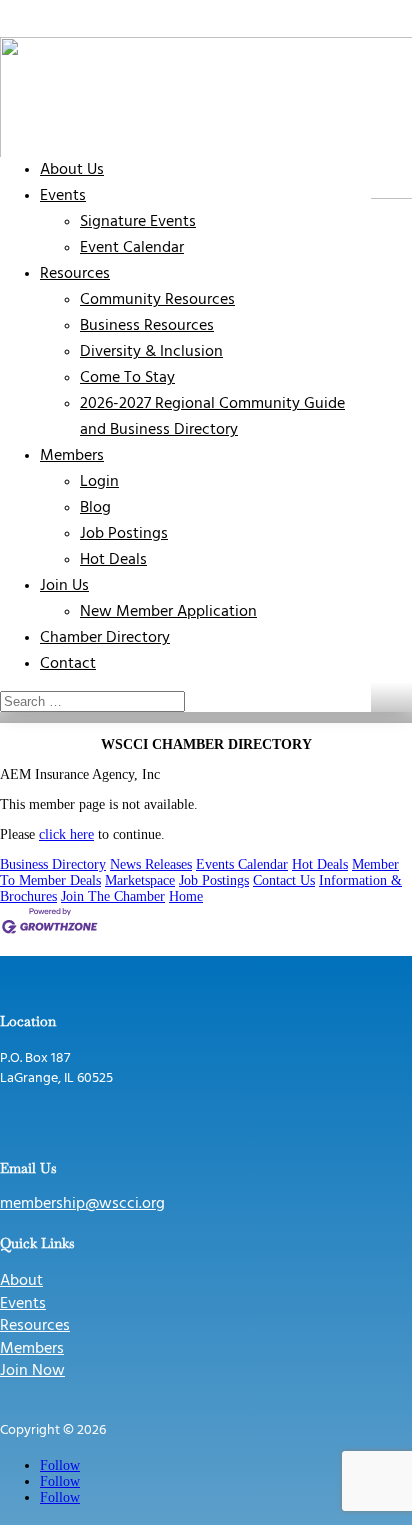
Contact (68, 664)
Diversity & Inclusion (151, 352)
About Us (72, 170)
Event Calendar (132, 248)
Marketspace (140, 880)
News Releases (151, 864)
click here (66, 834)
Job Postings (124, 534)
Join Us (64, 586)
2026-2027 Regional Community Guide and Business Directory (212, 417)
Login (99, 482)
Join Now (32, 1371)
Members (72, 456)
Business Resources (147, 326)
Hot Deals (113, 560)
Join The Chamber (113, 896)
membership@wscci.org (82, 1204)
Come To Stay (127, 378)
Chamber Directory (105, 638)
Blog (95, 508)
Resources (75, 274)
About (21, 1281)
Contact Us (284, 880)
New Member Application (168, 612)
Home (186, 896)
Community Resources (157, 300)
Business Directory (53, 864)
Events (63, 196)
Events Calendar (242, 864)
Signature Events (138, 222)
